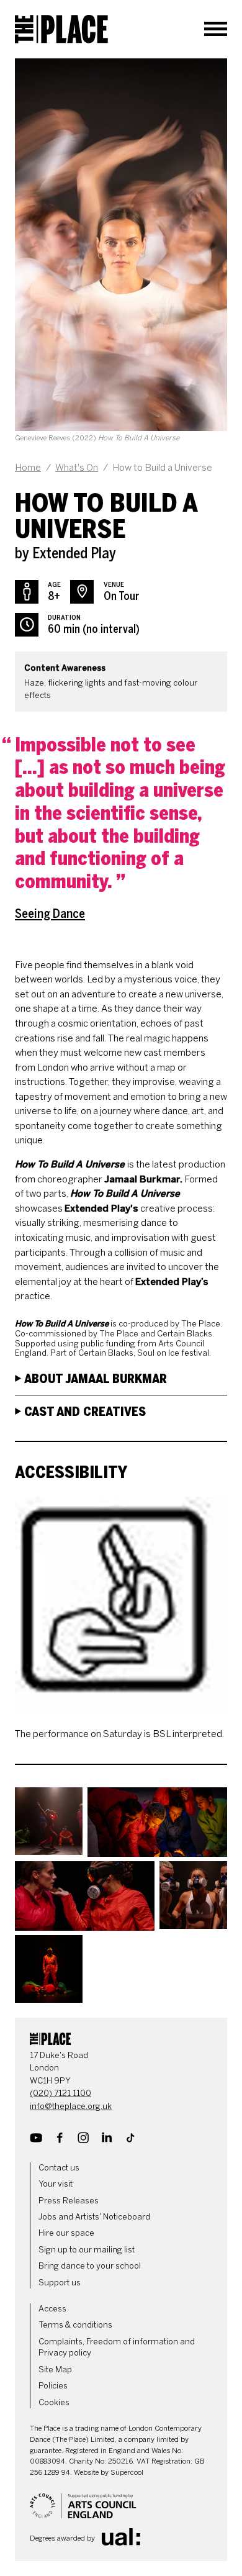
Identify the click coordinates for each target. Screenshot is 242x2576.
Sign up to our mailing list (87, 2250)
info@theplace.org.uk (71, 2106)
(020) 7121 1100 (60, 2093)
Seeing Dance (50, 914)
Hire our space (66, 2233)
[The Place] (61, 29)
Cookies (54, 2402)
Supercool (127, 2472)
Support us (60, 2283)
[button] (49, 1822)
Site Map (55, 2370)
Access (52, 2309)
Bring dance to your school (90, 2266)
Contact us (59, 2168)
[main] (121, 1031)
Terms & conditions (75, 2325)
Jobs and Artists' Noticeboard (94, 2217)
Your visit (56, 2184)
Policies (53, 2386)
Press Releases (69, 2201)
